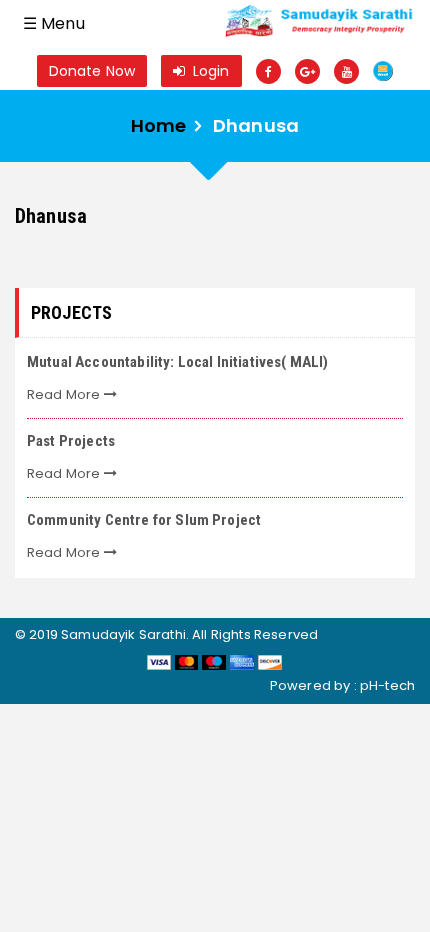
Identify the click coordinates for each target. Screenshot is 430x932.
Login (209, 71)
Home (159, 125)
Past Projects (71, 441)
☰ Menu (54, 23)
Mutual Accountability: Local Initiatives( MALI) (178, 362)
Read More (65, 394)
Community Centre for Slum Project (144, 520)
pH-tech (387, 685)
